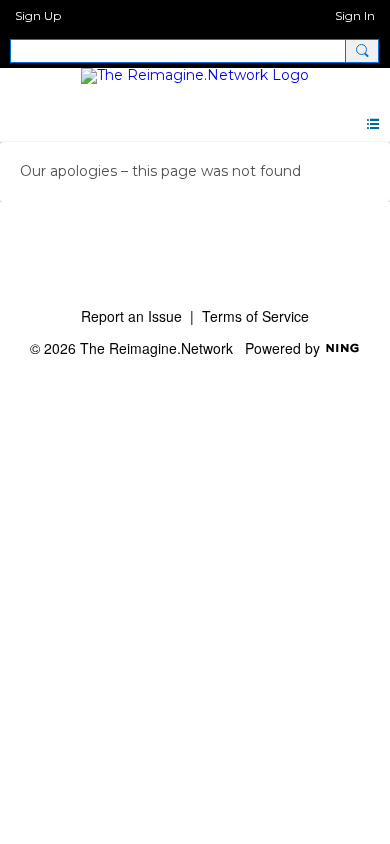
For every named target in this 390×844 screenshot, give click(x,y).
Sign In (355, 15)
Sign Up (38, 15)
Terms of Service (255, 316)
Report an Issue (131, 316)
